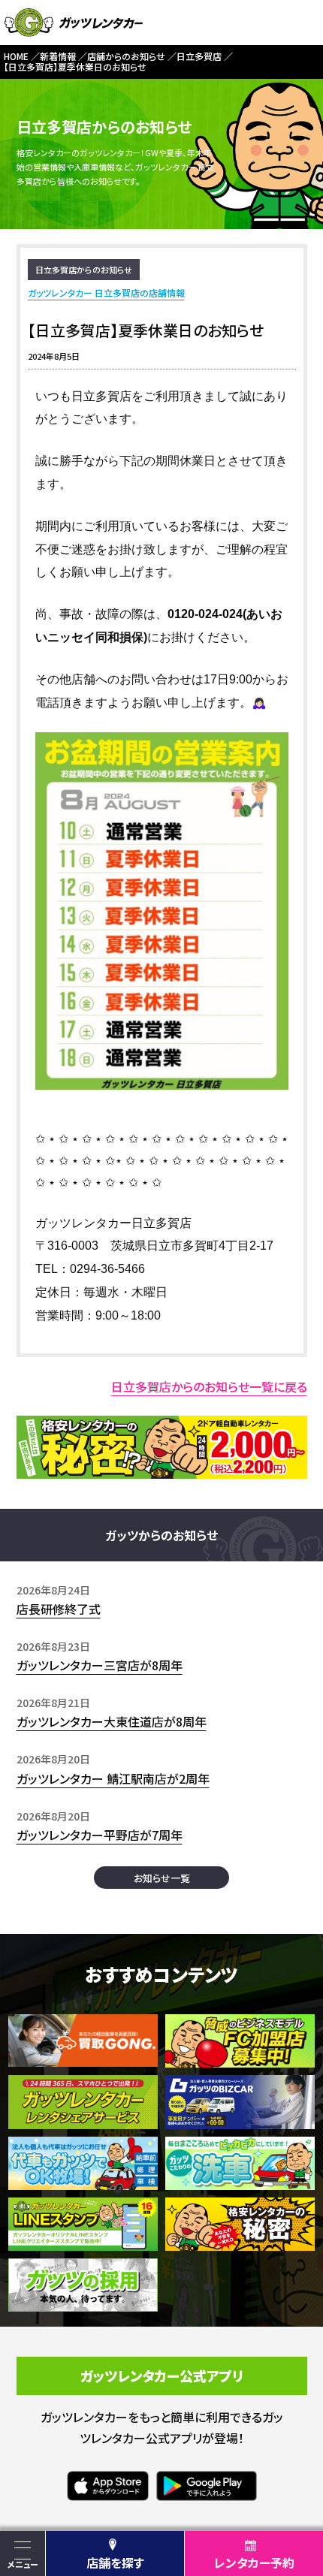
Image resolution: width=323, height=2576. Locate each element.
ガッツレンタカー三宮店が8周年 (100, 1665)
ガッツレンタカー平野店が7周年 (100, 1835)
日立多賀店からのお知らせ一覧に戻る (209, 1386)
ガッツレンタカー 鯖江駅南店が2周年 (113, 1778)
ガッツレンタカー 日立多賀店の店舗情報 (106, 293)
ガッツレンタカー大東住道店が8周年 (112, 1721)
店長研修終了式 (59, 1609)
